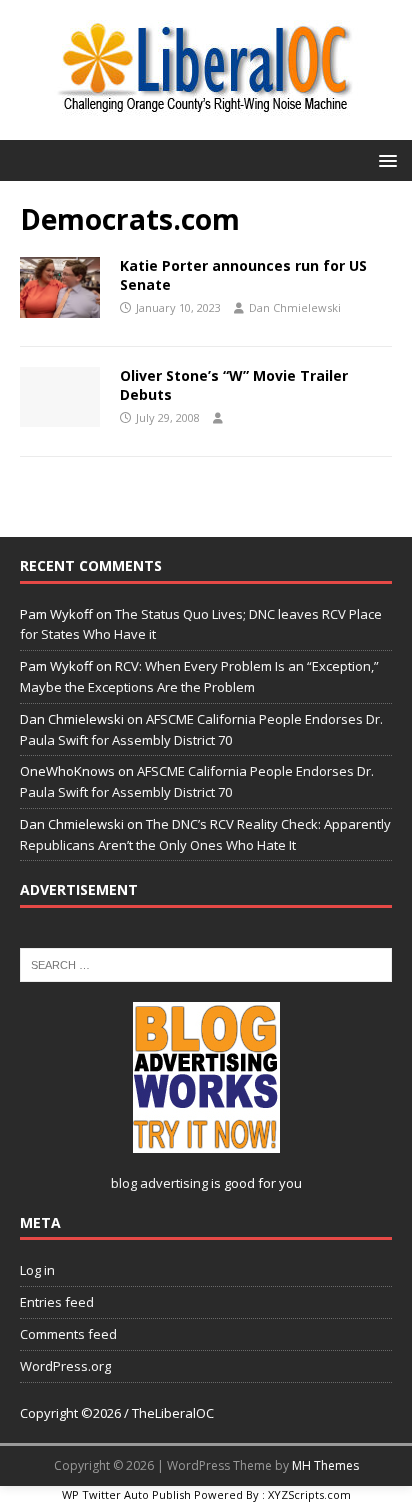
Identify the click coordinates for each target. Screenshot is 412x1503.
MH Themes (325, 1465)
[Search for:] (206, 963)
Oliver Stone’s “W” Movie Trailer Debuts (234, 384)
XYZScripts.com (309, 1494)
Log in (37, 1270)
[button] (384, 159)
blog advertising (159, 1183)
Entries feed (57, 1302)
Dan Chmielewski (295, 307)
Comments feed (68, 1334)
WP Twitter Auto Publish (126, 1494)
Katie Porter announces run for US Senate (243, 274)
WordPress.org (65, 1366)
